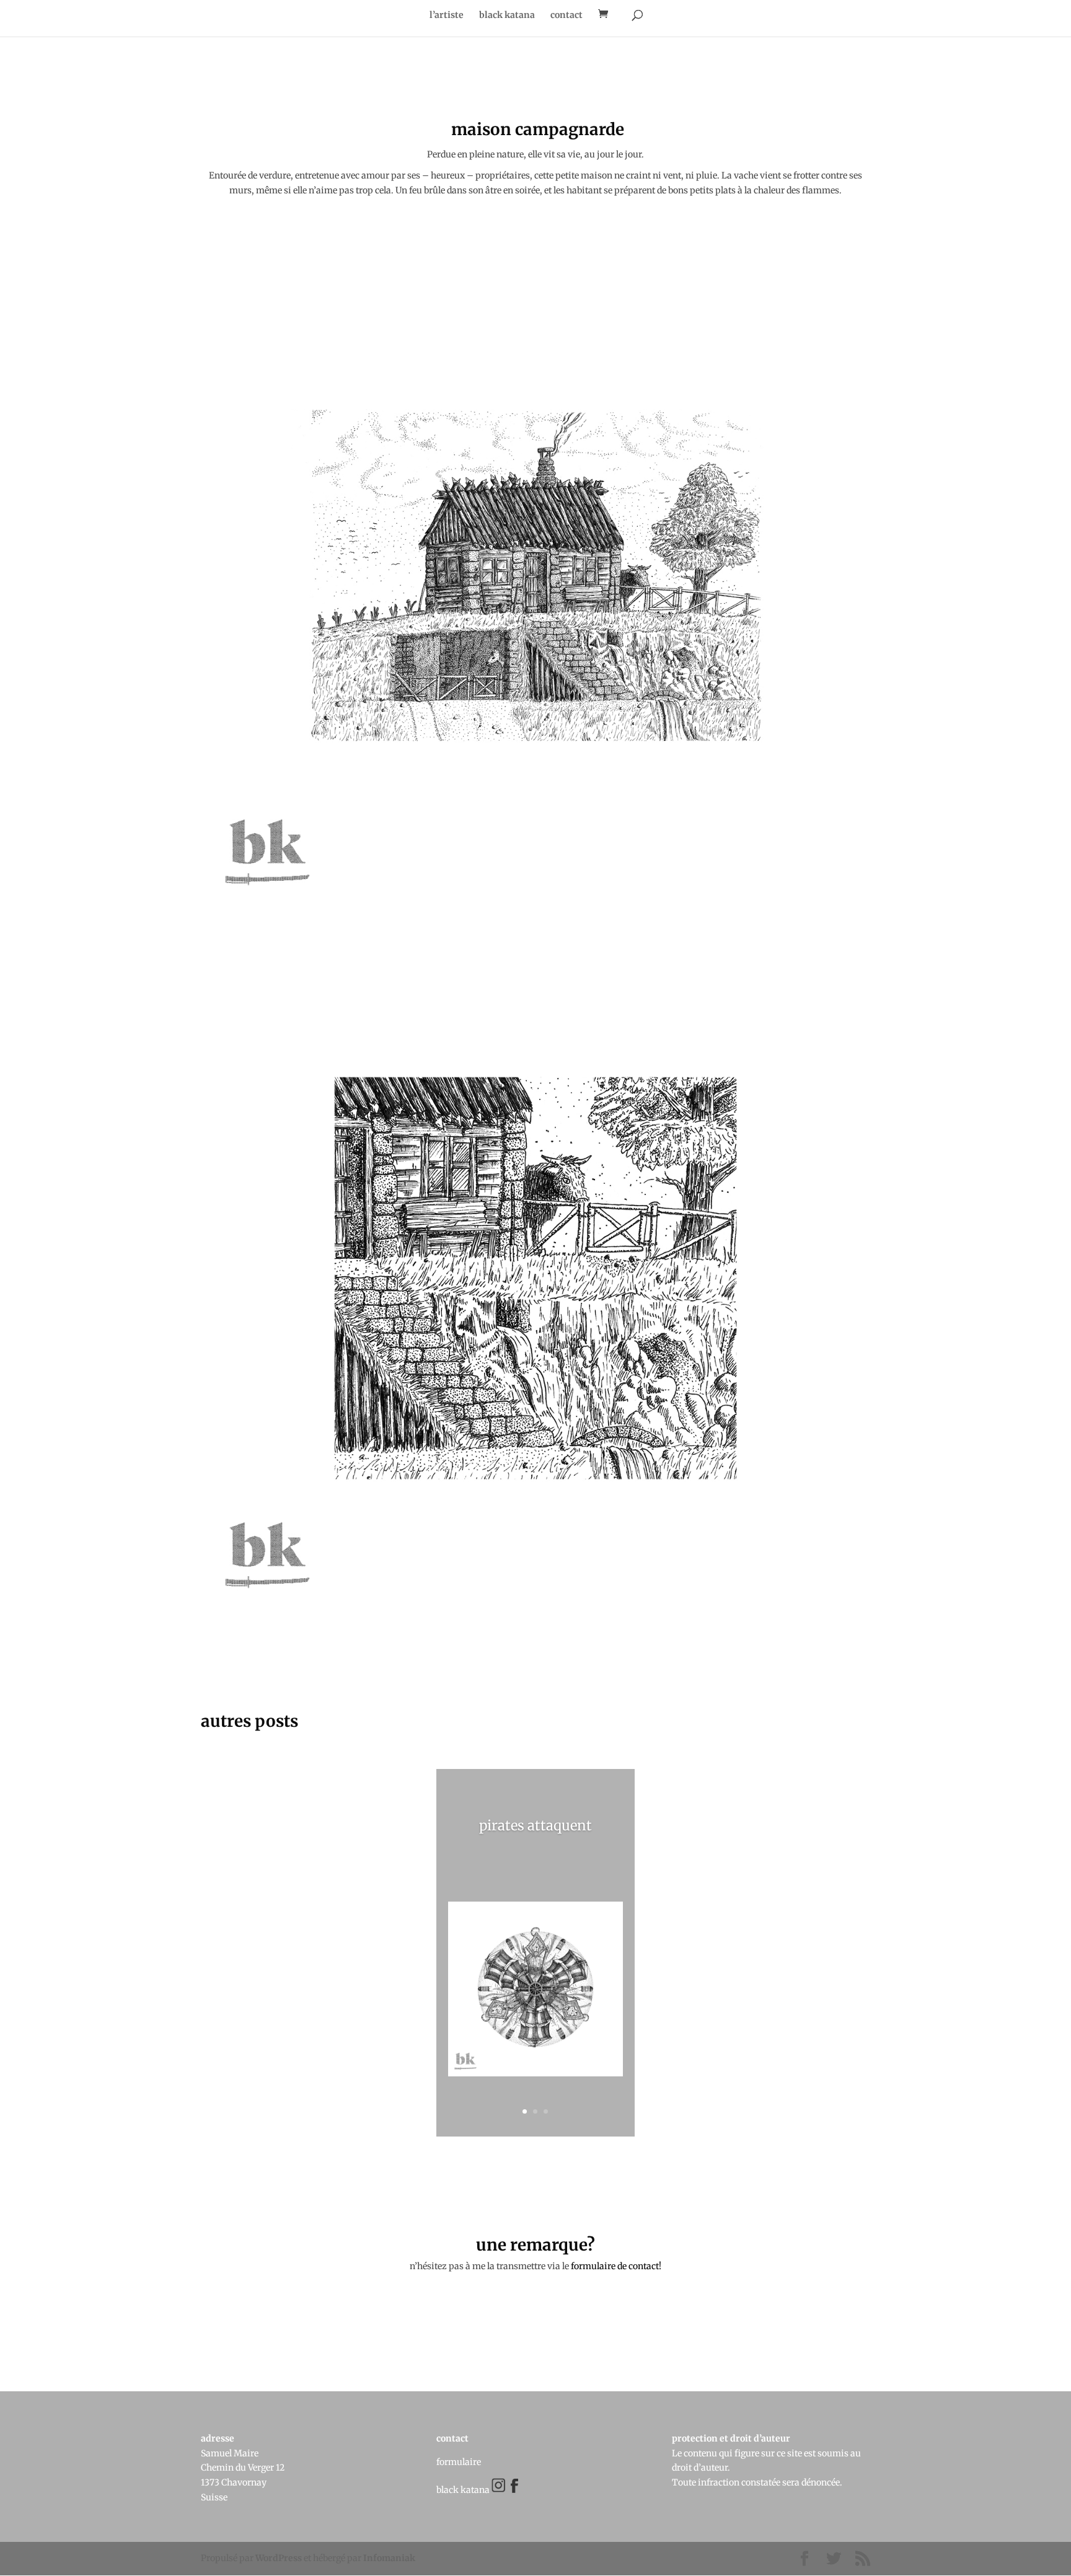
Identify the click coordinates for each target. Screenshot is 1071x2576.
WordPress (279, 2558)
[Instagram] (499, 2490)
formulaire (459, 2462)
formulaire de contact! (616, 2266)
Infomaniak (389, 2558)
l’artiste (447, 15)
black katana (507, 15)
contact (566, 15)
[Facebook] (510, 2490)
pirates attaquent (535, 1825)
